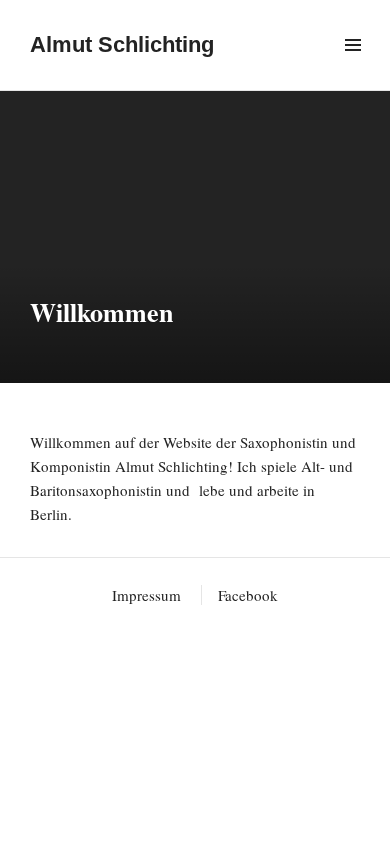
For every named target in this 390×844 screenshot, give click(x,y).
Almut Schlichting (122, 44)
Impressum (146, 595)
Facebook (248, 595)
